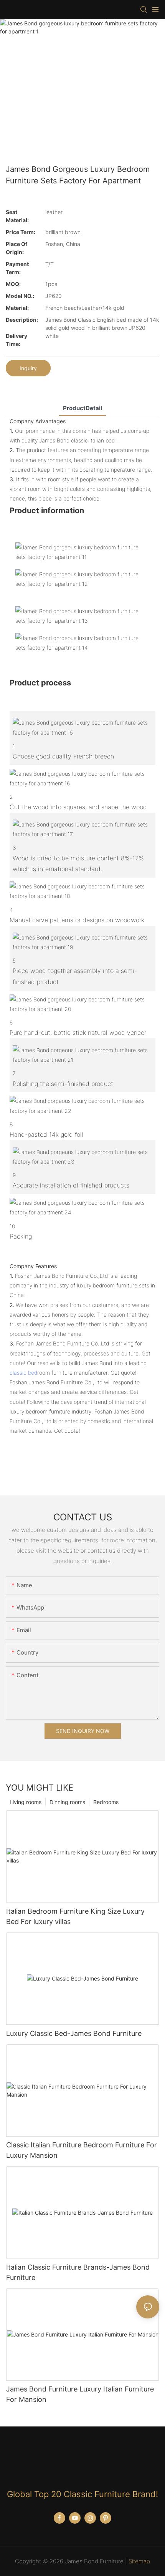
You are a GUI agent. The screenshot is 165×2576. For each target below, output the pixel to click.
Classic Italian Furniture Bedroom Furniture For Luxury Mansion (82, 2150)
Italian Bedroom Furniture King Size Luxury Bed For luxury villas (75, 1916)
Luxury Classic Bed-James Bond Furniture (74, 2033)
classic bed (23, 1373)
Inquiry (28, 368)
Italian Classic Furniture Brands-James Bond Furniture (78, 2272)
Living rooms (26, 1802)
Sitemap (139, 2561)
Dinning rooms (67, 1802)
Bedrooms (106, 1802)
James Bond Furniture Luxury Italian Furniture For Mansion (80, 2394)
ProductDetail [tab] (82, 408)
